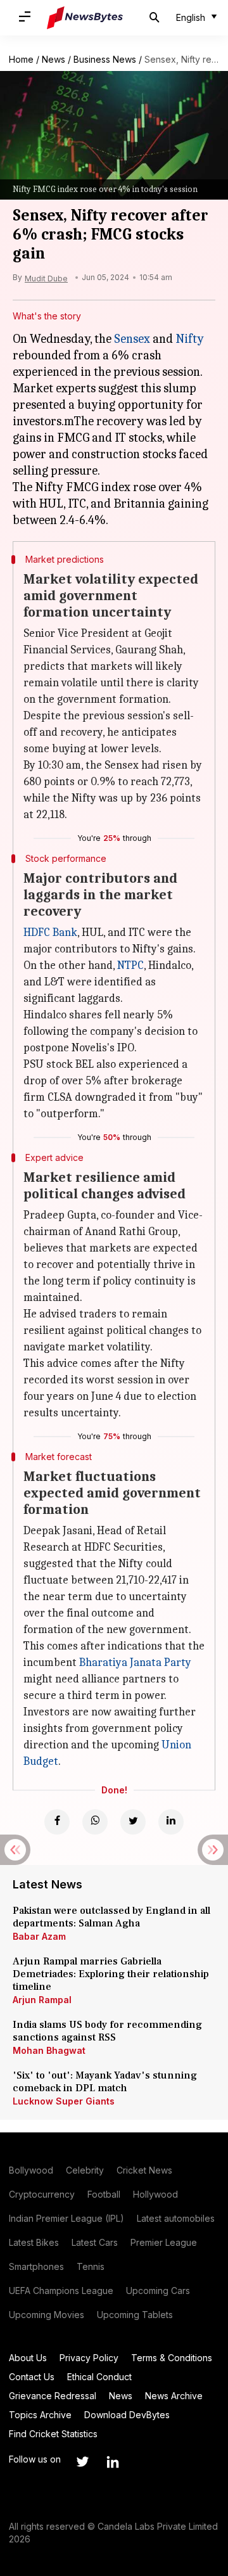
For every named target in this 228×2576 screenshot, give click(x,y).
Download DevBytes (127, 2415)
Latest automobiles (176, 2218)
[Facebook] (57, 1822)
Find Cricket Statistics (53, 2434)
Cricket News (144, 2170)
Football (104, 2194)
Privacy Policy (89, 2358)
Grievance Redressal (53, 2396)
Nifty (190, 339)
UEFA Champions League (61, 2291)
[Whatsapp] (95, 1822)
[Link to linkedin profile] (113, 2462)
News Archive (174, 2396)
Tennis (91, 2266)
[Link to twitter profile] (82, 2462)
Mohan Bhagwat (49, 2050)
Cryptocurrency (42, 2194)
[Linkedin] (171, 1822)
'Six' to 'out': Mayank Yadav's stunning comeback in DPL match (105, 2082)
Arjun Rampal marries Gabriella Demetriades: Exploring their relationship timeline (111, 1974)
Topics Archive (40, 2415)
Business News (105, 59)
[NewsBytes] (85, 18)
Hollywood (155, 2194)
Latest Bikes (34, 2242)
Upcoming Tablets (135, 2315)
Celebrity (85, 2170)
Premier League (164, 2242)
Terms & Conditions (172, 2358)
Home (21, 59)
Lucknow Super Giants (64, 2101)
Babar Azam (39, 1936)
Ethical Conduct (99, 2377)
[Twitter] (133, 1822)
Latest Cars (95, 2242)
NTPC (130, 965)
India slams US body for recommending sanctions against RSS (107, 2031)
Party (176, 1663)
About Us (28, 2358)
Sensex (132, 339)
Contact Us (32, 2377)
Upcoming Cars (158, 2291)
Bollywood (31, 2170)
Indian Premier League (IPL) (66, 2218)
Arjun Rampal (42, 2000)
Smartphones (36, 2266)
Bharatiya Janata (120, 1663)
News (54, 59)
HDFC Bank (50, 932)
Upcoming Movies (47, 2315)
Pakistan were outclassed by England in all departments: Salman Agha (111, 1917)
